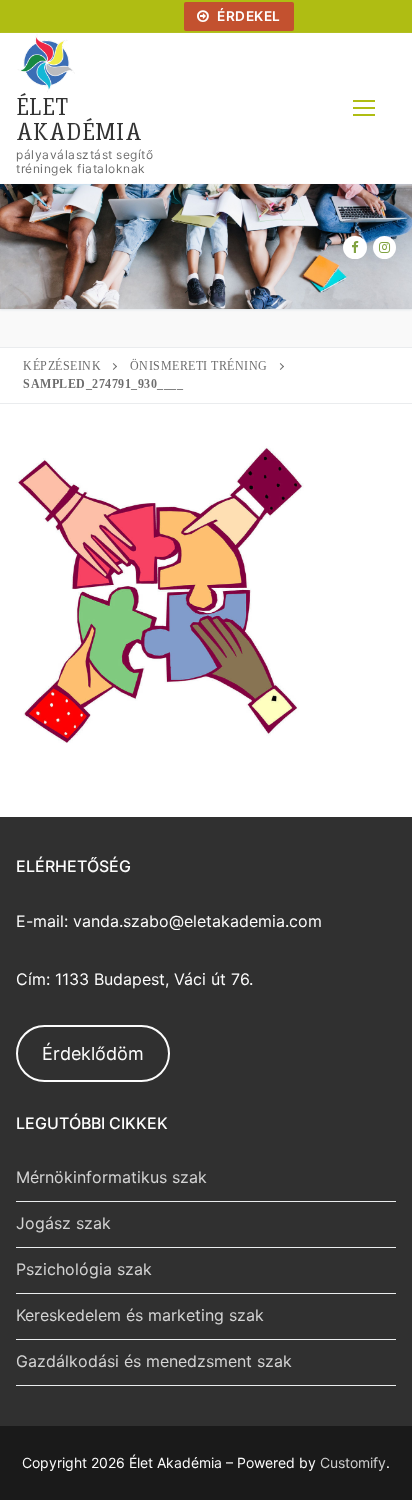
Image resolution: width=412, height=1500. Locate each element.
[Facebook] (354, 247)
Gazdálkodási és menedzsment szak (154, 1361)
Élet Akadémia (79, 118)
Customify (353, 1462)
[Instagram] (384, 247)
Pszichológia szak (84, 1269)
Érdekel (247, 16)
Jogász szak (63, 1223)
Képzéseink (62, 366)
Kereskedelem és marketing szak (140, 1315)
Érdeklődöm (93, 1053)
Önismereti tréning (199, 366)
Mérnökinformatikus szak (111, 1177)
